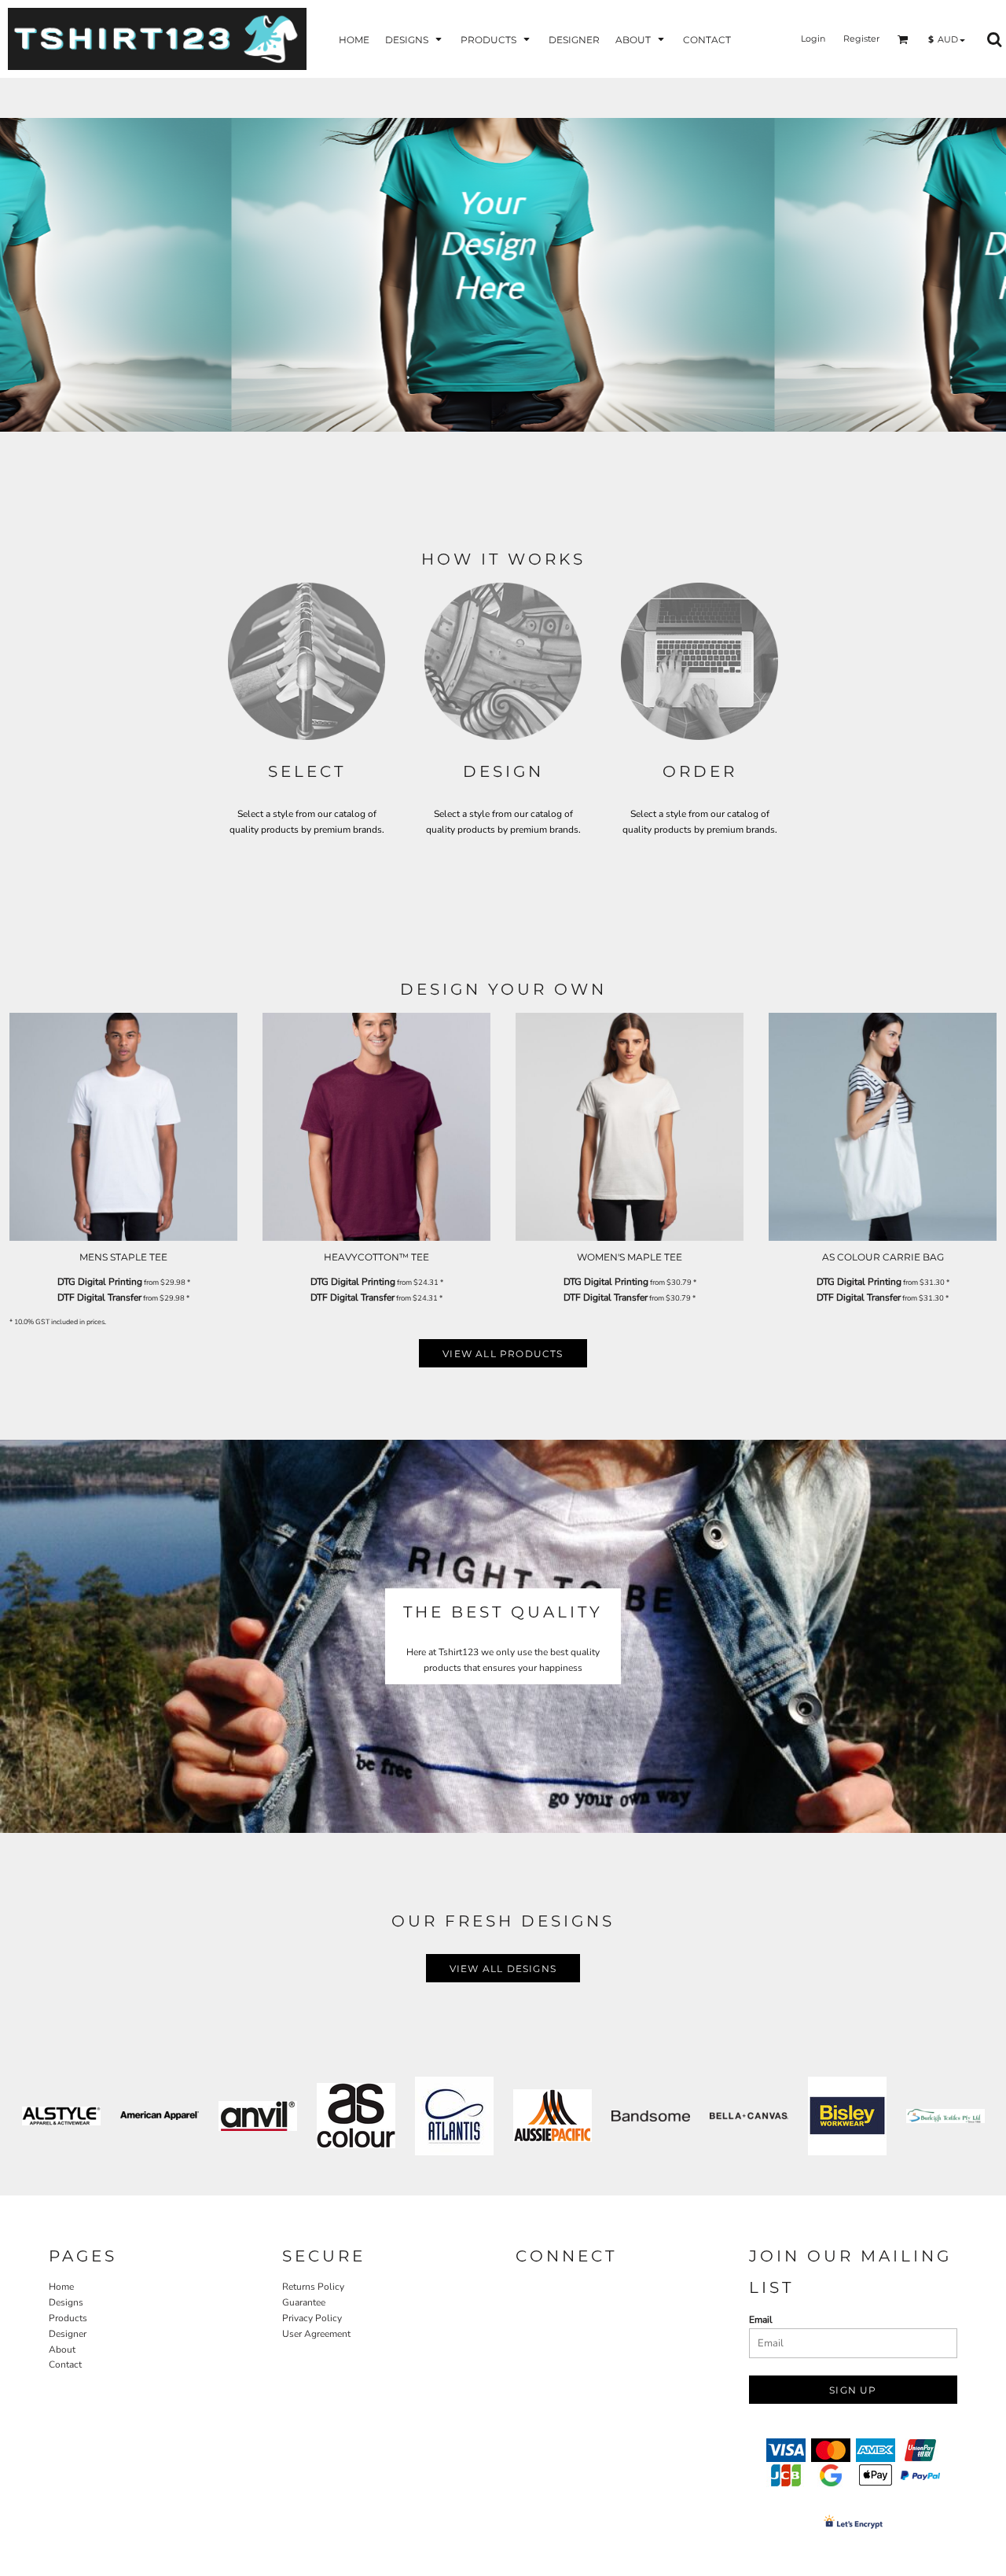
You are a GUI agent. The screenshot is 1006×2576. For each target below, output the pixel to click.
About (62, 2350)
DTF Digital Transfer (99, 1297)
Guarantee (304, 2302)
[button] (415, 39)
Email (761, 2320)
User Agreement (316, 2334)
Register (861, 39)
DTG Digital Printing (100, 1282)
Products (68, 2318)
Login (813, 39)
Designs (66, 2302)
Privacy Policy (312, 2318)
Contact (65, 2364)
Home (61, 2287)
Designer (68, 2334)
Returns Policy (313, 2287)
